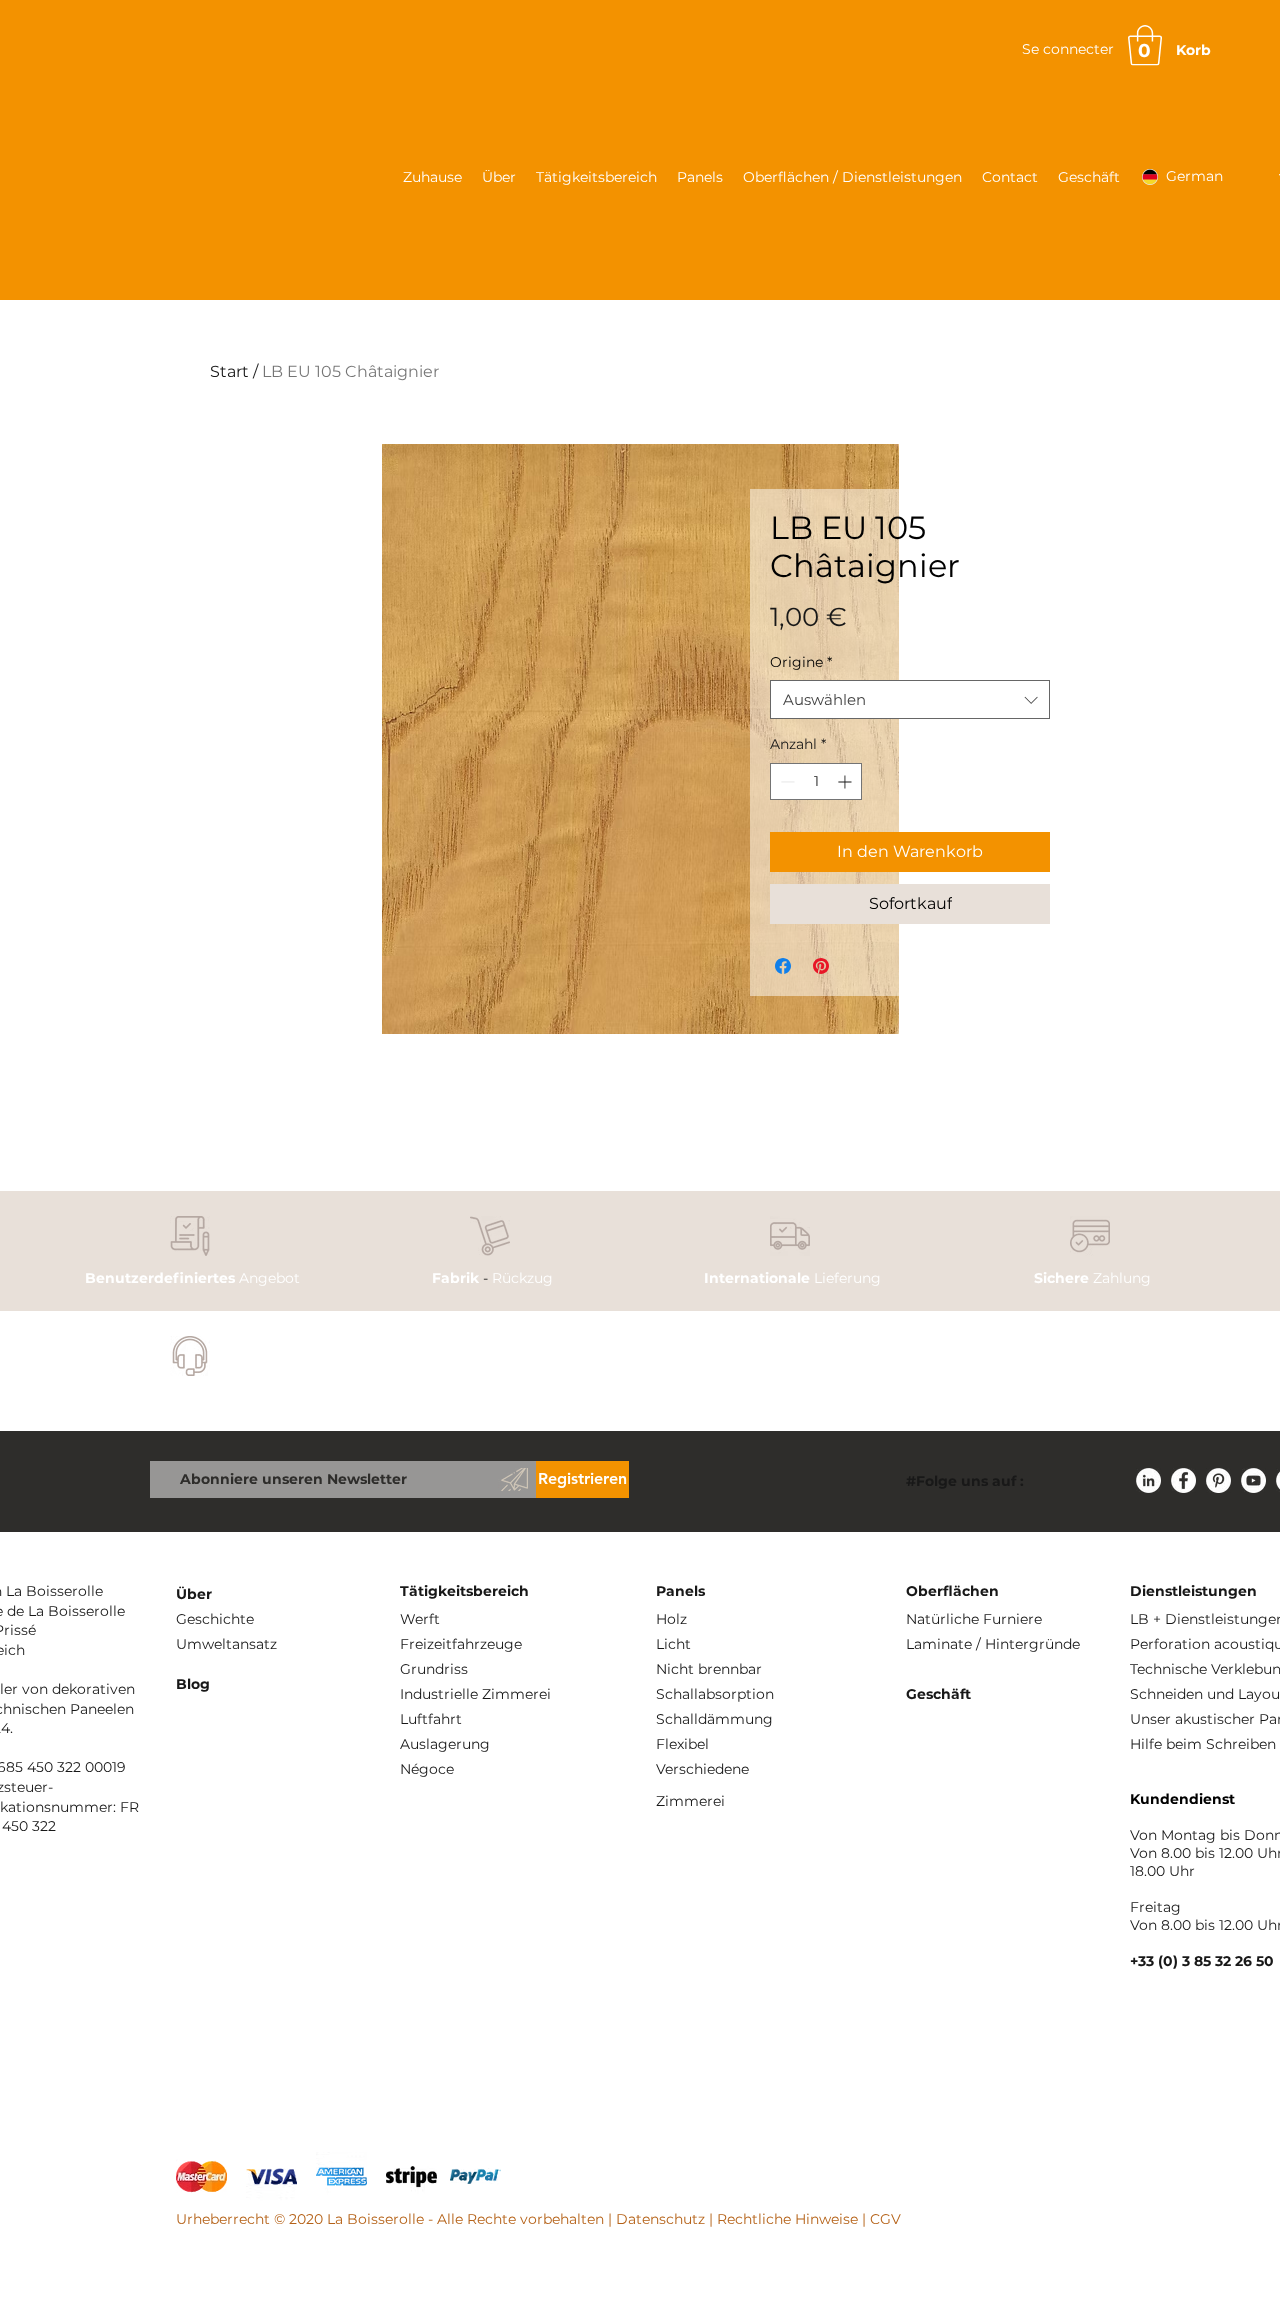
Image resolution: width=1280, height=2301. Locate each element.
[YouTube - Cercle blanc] (1253, 1480)
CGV (885, 2219)
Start (229, 371)
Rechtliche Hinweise (787, 2219)
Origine (801, 662)
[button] (1145, 45)
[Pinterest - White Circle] (1218, 1480)
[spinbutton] (816, 781)
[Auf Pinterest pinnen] (821, 966)
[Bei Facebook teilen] (783, 966)
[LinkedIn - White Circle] (1148, 1480)
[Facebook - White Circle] (1183, 1480)
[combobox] (910, 699)
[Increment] (846, 781)
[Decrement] (785, 781)
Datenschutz (660, 2219)
